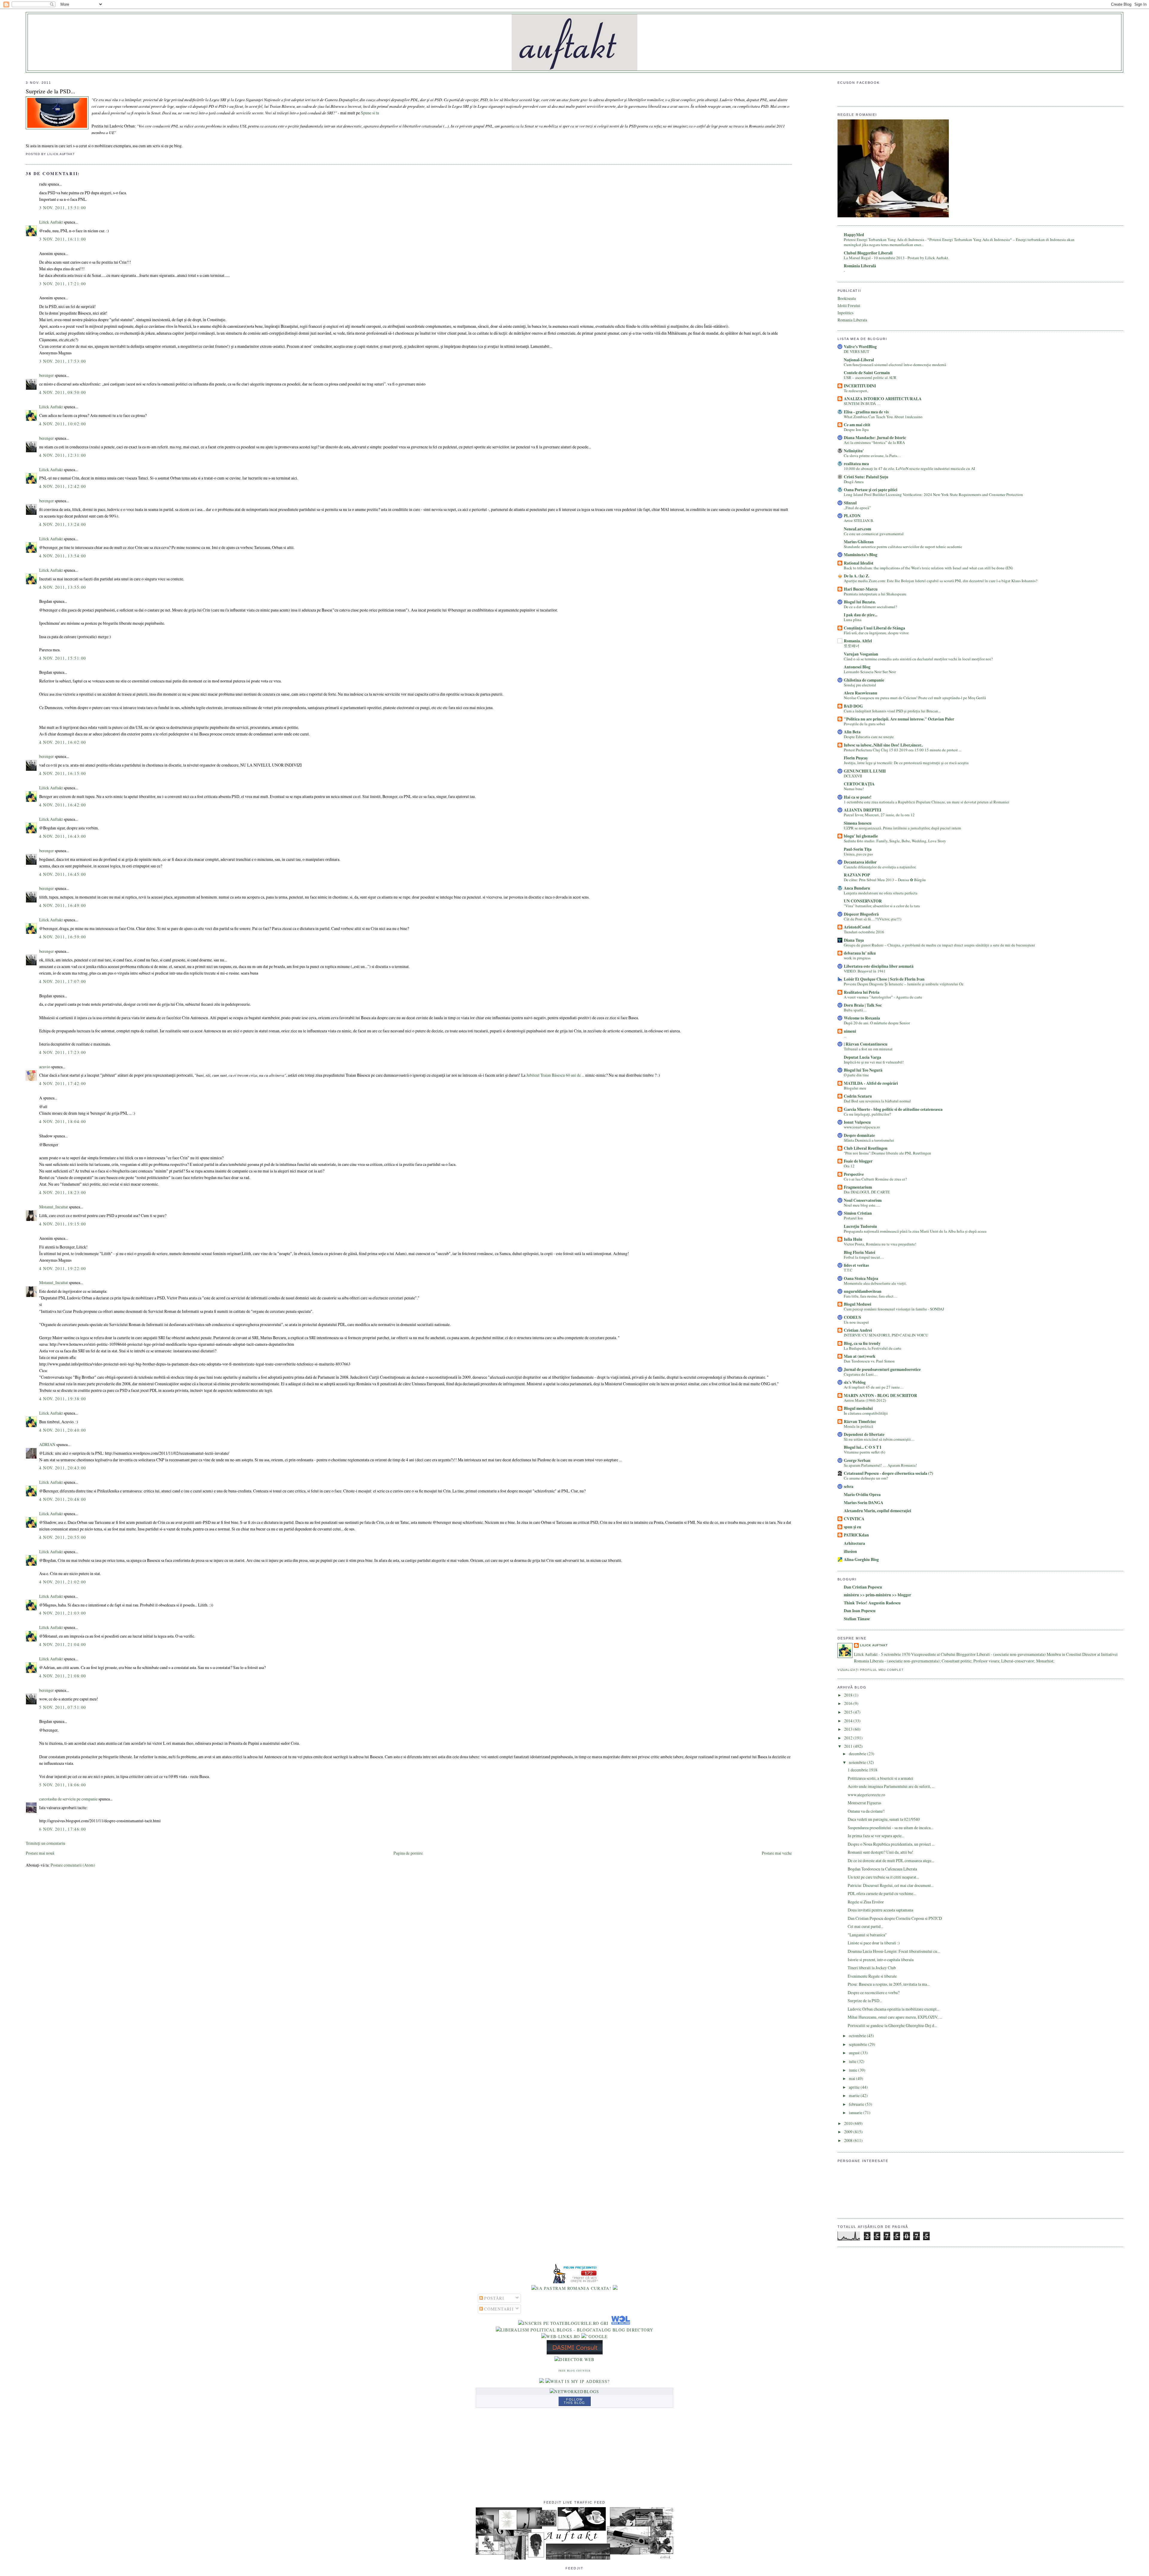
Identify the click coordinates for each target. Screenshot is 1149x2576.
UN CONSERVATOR (863, 901)
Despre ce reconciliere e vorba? (874, 1992)
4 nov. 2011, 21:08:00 (63, 1676)
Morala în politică (858, 1426)
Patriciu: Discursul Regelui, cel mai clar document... (891, 1885)
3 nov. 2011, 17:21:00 (63, 284)
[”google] (595, 2336)
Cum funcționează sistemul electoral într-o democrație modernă (895, 365)
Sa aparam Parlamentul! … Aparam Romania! (880, 1465)
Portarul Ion (853, 1218)
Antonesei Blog (857, 667)
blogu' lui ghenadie (861, 836)
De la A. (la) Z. (857, 576)
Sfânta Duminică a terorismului (869, 1140)
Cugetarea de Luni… (861, 1374)
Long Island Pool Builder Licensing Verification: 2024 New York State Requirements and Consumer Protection (933, 494)
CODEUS (852, 1317)
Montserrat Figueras (864, 1803)
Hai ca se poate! (858, 797)
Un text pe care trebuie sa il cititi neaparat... (883, 1877)
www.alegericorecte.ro (866, 1795)
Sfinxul (850, 503)
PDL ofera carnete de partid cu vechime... (882, 1893)
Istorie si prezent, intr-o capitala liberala (881, 1960)
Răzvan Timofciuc (860, 1421)
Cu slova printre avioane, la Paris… (872, 456)
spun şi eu (852, 1527)
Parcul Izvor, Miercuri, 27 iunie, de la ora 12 (879, 815)
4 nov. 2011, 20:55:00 (63, 1537)
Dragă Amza (854, 482)
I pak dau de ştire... (861, 615)
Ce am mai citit (857, 425)
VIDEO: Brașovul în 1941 (865, 971)
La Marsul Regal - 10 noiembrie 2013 (875, 258)
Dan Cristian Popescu (863, 1587)
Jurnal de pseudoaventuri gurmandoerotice (882, 1369)
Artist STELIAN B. (859, 521)
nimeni (850, 1031)
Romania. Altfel (858, 641)
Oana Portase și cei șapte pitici (871, 490)
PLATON (852, 516)
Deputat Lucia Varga (862, 1057)
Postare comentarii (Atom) (73, 1865)
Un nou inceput (856, 1322)
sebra (849, 1486)
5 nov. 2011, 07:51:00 (63, 1707)
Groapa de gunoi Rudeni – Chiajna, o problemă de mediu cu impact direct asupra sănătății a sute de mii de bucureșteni (939, 945)
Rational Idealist (859, 563)
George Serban (857, 1460)
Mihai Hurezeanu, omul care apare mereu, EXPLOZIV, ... (895, 2017)
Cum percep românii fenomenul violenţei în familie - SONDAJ (894, 1309)
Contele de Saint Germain (867, 373)
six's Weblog (855, 1382)
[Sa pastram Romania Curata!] (571, 2288)
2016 (849, 1703)
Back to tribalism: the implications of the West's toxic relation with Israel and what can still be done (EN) (928, 568)
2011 (849, 1746)
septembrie (858, 2044)
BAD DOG (853, 706)
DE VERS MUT (857, 351)
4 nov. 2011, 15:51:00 (63, 658)
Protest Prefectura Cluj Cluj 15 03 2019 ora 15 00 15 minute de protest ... (903, 750)
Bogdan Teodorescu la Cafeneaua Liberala (882, 1869)
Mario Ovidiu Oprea (862, 1495)
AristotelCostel (857, 927)
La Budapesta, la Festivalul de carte (873, 1348)
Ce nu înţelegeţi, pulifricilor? (867, 1114)
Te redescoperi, (856, 391)
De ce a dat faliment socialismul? (870, 607)
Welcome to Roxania (862, 1018)
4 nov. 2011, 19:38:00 (63, 1399)
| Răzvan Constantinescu (866, 1044)
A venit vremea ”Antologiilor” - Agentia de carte (883, 997)
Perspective (854, 1174)
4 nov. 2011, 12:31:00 (63, 455)
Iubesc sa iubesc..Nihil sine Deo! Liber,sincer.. (883, 745)
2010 (849, 2123)
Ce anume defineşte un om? (866, 1478)
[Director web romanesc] (620, 2323)
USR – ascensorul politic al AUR (870, 377)
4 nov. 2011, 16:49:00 (63, 905)
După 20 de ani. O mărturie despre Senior (877, 1023)
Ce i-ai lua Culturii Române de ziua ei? (875, 1179)
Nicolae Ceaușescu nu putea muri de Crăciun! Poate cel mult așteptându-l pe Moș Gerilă (915, 698)
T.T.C (848, 1270)
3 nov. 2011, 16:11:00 (63, 239)
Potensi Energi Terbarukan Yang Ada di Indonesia (884, 239)
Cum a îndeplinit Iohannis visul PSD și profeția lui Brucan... (892, 711)
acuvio (45, 1067)
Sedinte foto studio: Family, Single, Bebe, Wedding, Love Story (895, 841)
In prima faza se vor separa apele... (876, 1836)
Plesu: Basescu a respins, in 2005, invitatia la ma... (889, 1984)
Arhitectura (854, 1543)
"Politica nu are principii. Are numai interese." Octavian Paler (899, 719)
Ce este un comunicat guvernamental (874, 534)
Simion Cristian (858, 1213)
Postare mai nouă (40, 1853)
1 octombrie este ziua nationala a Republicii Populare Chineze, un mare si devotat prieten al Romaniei (927, 802)
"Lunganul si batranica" (867, 1935)
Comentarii (498, 2309)
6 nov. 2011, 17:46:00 (63, 1829)
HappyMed (854, 235)
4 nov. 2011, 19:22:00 (63, 1268)
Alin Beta (852, 732)
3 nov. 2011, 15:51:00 (63, 208)
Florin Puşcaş (856, 758)
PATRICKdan (856, 1535)
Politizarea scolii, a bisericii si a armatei (880, 1778)
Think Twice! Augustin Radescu (872, 1603)
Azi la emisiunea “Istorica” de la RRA (874, 442)
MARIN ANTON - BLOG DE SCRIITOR (880, 1395)
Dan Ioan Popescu (860, 1611)
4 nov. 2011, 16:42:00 (63, 805)
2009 (849, 2132)
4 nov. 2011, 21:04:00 (63, 1644)
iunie (854, 2070)
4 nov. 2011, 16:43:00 (63, 836)
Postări (494, 2298)
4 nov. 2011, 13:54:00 (63, 556)
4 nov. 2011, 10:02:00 (63, 424)
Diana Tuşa (854, 940)
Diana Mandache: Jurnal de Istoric (875, 438)
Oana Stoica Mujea (861, 1278)
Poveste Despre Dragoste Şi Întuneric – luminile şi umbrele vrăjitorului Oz (904, 984)
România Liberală (860, 266)
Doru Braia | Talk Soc (863, 1005)
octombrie (858, 2036)
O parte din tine (856, 1075)
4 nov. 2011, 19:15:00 (63, 1224)
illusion (850, 1551)
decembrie (858, 1754)
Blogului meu (855, 1088)
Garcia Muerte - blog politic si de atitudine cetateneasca (893, 1109)
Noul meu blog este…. (862, 1205)
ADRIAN (47, 1444)
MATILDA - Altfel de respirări (871, 1083)
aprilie (855, 2087)
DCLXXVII (853, 776)
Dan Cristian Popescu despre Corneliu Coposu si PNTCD (895, 1918)
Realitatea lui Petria (862, 992)
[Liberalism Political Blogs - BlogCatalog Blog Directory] (575, 2330)
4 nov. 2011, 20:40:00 (63, 1430)
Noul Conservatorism (863, 1200)
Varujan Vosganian (861, 654)
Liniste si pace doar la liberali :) (874, 1943)
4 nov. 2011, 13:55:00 (63, 587)
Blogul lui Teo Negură (863, 1070)
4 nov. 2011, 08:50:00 (63, 392)
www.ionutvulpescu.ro (862, 1127)
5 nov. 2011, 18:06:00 (63, 1785)
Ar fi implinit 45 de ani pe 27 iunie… (874, 1387)
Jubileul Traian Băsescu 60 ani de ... (555, 1075)
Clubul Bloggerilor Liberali (868, 253)
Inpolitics (845, 313)
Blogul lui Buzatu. (860, 602)
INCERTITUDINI (860, 386)
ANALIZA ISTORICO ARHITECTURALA (883, 399)
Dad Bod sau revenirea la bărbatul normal (877, 1101)
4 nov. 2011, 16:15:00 (63, 773)
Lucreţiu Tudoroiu (860, 1226)
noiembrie (858, 1762)
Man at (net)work (860, 1356)
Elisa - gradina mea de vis (866, 412)
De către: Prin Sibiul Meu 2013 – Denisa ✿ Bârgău (885, 880)
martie (855, 2095)
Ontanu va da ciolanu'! (866, 1811)
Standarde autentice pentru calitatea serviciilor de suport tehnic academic (903, 547)
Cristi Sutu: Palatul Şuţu (866, 477)
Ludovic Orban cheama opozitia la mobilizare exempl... (893, 2009)
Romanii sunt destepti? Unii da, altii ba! (880, 1852)
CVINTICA (854, 1519)
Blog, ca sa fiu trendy (862, 1343)
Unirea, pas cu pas (858, 854)
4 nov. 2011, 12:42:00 (63, 486)
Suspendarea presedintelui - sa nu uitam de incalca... (890, 1828)
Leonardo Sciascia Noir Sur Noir (870, 672)
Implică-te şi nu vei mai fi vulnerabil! (874, 1062)
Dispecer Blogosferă (861, 914)
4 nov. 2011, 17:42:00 (63, 1083)
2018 (849, 1695)
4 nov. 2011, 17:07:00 (63, 981)
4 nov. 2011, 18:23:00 (63, 1192)
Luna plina (853, 620)
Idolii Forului (849, 305)
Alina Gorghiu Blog (861, 1559)
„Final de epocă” (857, 508)
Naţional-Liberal (859, 360)
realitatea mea (856, 464)
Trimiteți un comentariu (45, 1843)
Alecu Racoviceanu (861, 693)
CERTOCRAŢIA (859, 784)
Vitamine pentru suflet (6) (864, 1452)
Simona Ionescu (858, 823)
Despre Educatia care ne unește (869, 737)
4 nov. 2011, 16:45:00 (63, 874)
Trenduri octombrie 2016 (864, 932)
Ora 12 (849, 1166)
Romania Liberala (852, 320)
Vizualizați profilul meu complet (871, 1670)
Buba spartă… (855, 1010)
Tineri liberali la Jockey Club (872, 1968)
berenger (47, 375)
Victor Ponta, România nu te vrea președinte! (880, 1244)
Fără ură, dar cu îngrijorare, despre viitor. (876, 633)
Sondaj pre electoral (860, 685)
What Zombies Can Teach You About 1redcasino (883, 417)
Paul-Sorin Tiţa (858, 849)
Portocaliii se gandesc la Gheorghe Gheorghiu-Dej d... (892, 2025)
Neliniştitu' (854, 451)
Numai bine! (854, 789)
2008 (849, 2140)
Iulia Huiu (853, 1239)
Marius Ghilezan (859, 542)
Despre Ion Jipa (856, 430)
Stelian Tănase (857, 1619)
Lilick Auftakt (51, 222)
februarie (857, 2104)
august (855, 2053)
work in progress (857, 958)
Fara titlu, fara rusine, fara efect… (871, 1296)
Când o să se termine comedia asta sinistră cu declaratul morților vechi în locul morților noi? (918, 659)
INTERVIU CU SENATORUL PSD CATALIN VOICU (886, 1335)
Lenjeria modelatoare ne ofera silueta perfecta (881, 893)
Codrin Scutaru (858, 1096)
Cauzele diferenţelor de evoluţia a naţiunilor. (880, 867)
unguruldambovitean (863, 1291)
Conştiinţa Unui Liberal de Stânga (874, 628)
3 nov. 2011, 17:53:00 (63, 361)
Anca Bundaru (857, 888)
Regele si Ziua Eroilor (866, 1902)
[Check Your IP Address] (578, 2381)
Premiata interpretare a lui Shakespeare (875, 594)
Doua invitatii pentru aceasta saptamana (880, 1910)
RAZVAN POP (857, 875)
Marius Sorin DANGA (864, 1503)
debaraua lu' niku (860, 953)
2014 (849, 1721)
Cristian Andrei (858, 1330)
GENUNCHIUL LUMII (865, 771)
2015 (849, 1712)
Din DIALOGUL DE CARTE (867, 1192)
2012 (849, 1738)
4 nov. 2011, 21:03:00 (63, 1613)
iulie (853, 2061)
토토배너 (852, 646)
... (845, 1036)
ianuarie (856, 2112)
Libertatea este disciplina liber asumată (879, 966)
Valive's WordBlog (860, 347)
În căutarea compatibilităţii (866, 1413)
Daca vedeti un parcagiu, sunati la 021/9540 (884, 1819)
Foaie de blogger (858, 1161)
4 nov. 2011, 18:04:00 (63, 1121)
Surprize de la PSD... (50, 91)
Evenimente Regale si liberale (872, 1976)
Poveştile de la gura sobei (864, 724)
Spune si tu (370, 113)
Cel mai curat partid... (865, 1926)
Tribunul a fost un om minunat (868, 1049)
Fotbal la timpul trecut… (864, 1257)
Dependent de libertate (864, 1434)
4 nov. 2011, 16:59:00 (63, 937)
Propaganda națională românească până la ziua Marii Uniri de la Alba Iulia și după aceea (915, 1231)
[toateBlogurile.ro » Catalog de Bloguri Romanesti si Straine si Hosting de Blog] (615, 2288)
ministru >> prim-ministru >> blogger (877, 1595)
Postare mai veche (777, 1853)
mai (852, 2078)
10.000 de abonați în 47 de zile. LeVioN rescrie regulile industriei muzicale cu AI (909, 468)
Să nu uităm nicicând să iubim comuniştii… (879, 1439)
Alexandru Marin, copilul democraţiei (877, 1511)
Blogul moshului (858, 1408)
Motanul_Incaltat (54, 1207)
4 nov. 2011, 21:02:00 (63, 1582)
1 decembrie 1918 (862, 1770)
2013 (849, 1729)
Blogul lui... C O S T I (862, 1447)
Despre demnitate (859, 1135)
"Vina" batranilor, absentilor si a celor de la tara (882, 906)
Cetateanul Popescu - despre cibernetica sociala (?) (889, 1473)
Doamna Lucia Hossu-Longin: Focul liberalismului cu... (894, 1951)
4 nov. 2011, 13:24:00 (63, 524)
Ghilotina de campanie (864, 680)
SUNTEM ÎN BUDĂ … (862, 403)
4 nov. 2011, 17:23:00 (63, 1052)
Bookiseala (847, 298)
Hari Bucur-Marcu (861, 589)
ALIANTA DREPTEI (862, 810)
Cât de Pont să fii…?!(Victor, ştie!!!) (873, 919)
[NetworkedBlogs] (574, 2391)
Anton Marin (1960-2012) (865, 1400)
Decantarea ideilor (860, 862)
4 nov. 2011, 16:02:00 (63, 742)
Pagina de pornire (408, 1853)
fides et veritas (856, 1265)
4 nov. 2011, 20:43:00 (63, 1468)
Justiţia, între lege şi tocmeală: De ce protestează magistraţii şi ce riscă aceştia (906, 763)
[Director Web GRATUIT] (561, 2336)
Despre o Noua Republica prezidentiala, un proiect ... (891, 1844)
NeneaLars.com (857, 529)
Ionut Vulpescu (857, 1122)
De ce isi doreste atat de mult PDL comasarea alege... (891, 1860)
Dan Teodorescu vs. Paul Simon (869, 1361)
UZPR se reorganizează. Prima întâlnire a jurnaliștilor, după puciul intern (902, 828)
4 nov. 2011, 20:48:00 (63, 1499)
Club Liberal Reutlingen (866, 1148)
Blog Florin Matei (860, 1252)
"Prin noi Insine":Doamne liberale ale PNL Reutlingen (887, 1153)
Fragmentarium (858, 1187)
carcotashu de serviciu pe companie (68, 1799)
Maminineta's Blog (861, 555)
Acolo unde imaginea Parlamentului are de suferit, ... (891, 1786)
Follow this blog (574, 2401)
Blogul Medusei (858, 1304)
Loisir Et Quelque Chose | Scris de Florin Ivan (884, 979)
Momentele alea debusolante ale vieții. (875, 1283)
